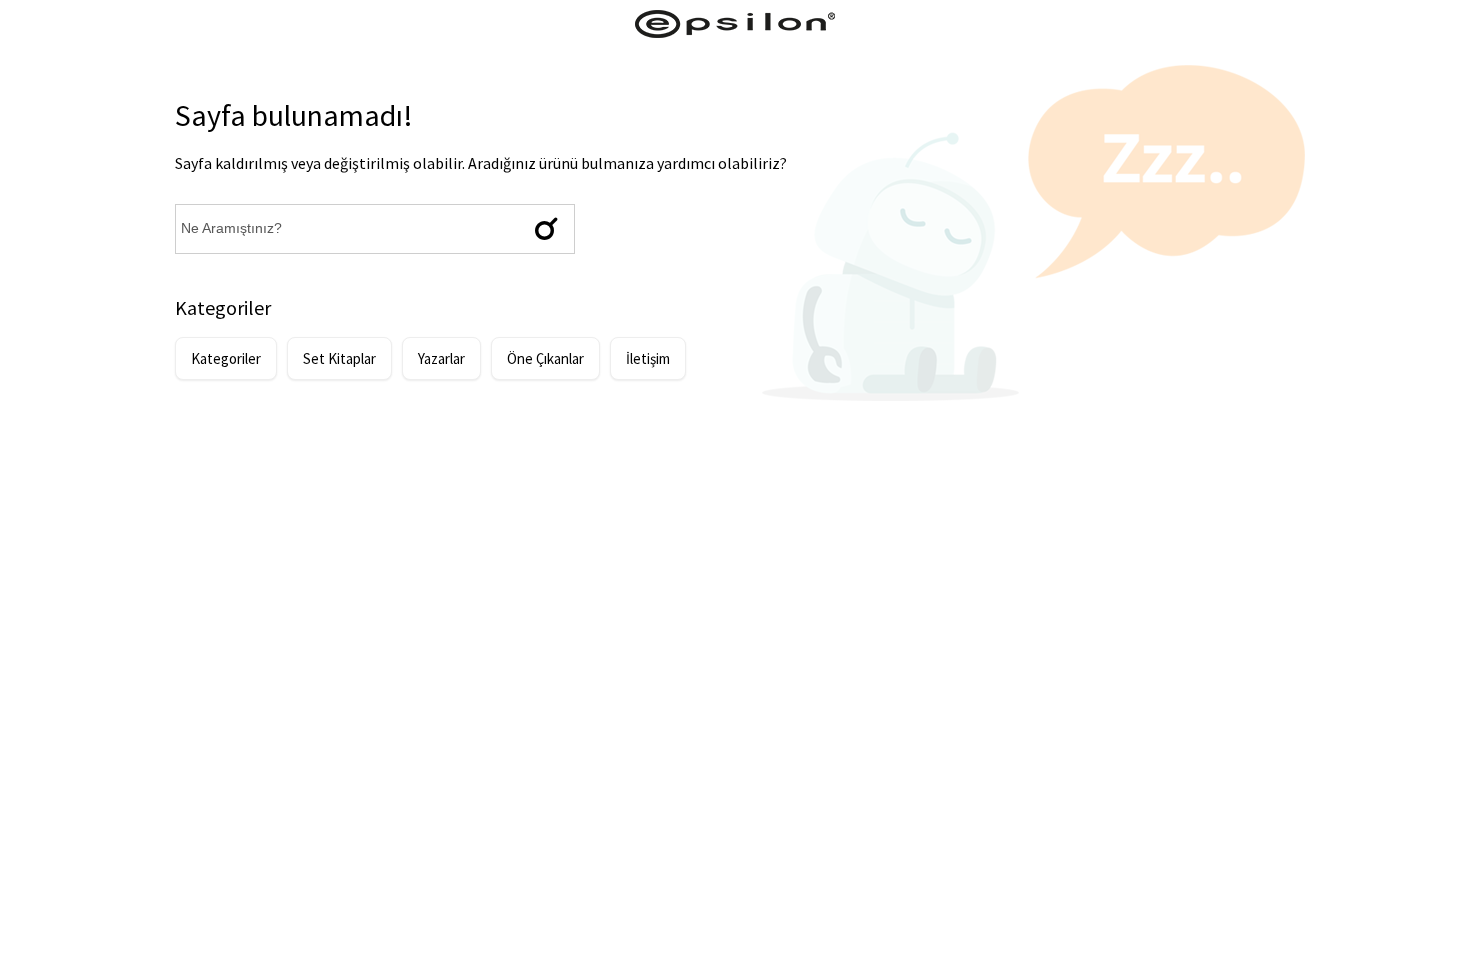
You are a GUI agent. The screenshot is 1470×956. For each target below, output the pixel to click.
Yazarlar (441, 358)
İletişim (648, 358)
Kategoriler (226, 358)
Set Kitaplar (339, 358)
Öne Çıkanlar (545, 358)
